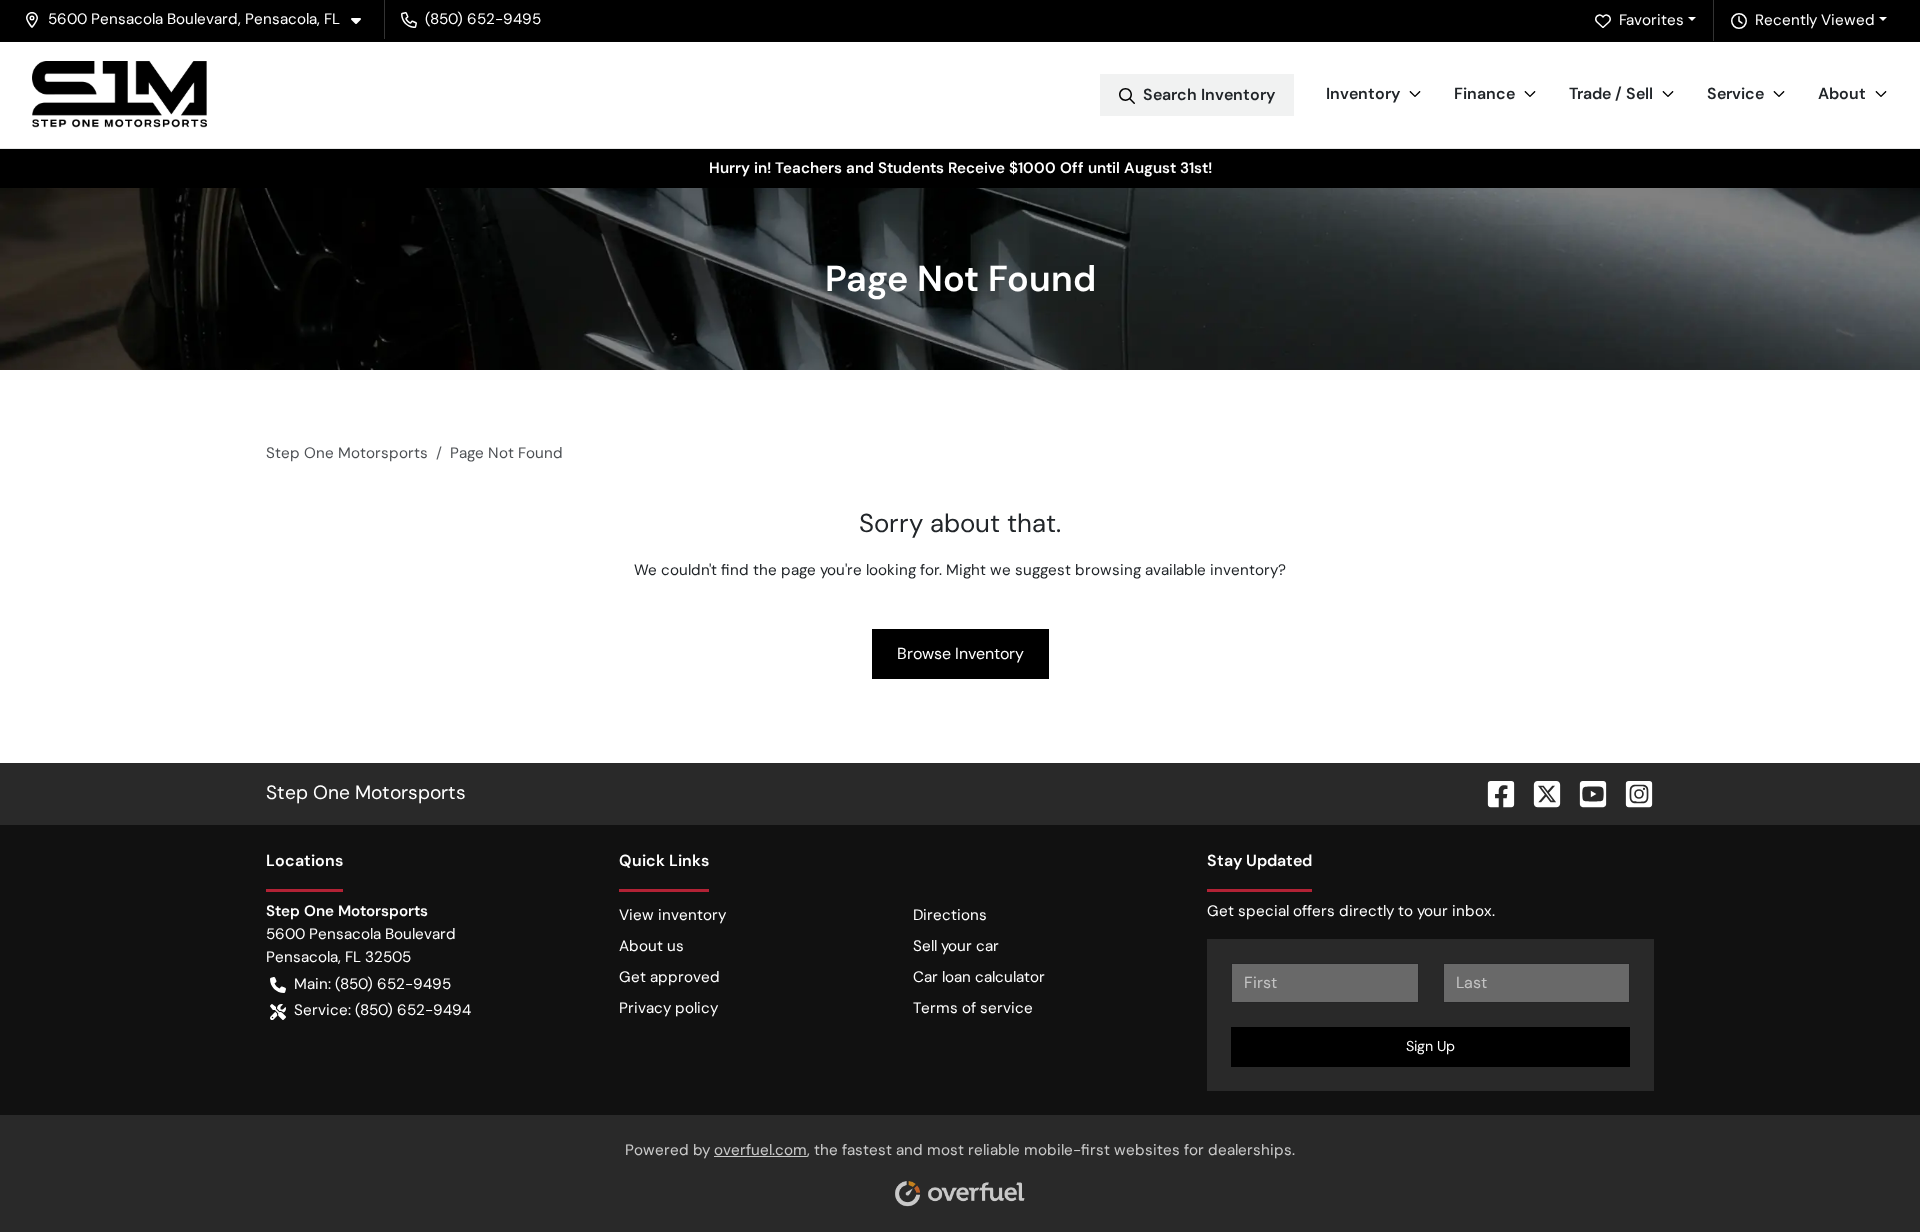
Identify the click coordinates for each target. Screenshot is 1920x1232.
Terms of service (973, 1008)
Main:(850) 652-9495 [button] (372, 984)
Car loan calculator (979, 977)
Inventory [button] (1363, 93)
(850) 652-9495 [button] (483, 19)
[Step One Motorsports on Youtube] (1585, 792)
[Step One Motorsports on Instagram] (1631, 792)
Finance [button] (1484, 93)
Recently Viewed (1815, 20)
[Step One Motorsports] (119, 94)
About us (651, 946)
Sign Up (1430, 1046)
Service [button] (1735, 93)
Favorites (1651, 20)
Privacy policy (668, 1008)
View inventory (672, 915)
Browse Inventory (960, 653)
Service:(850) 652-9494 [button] (382, 1010)
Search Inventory (1209, 94)
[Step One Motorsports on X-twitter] (1539, 792)
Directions (950, 915)
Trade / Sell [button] (1611, 93)
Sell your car (956, 946)
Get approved (669, 977)
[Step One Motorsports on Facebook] (1493, 792)
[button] (200, 19)
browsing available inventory (1176, 570)
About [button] (1842, 93)
